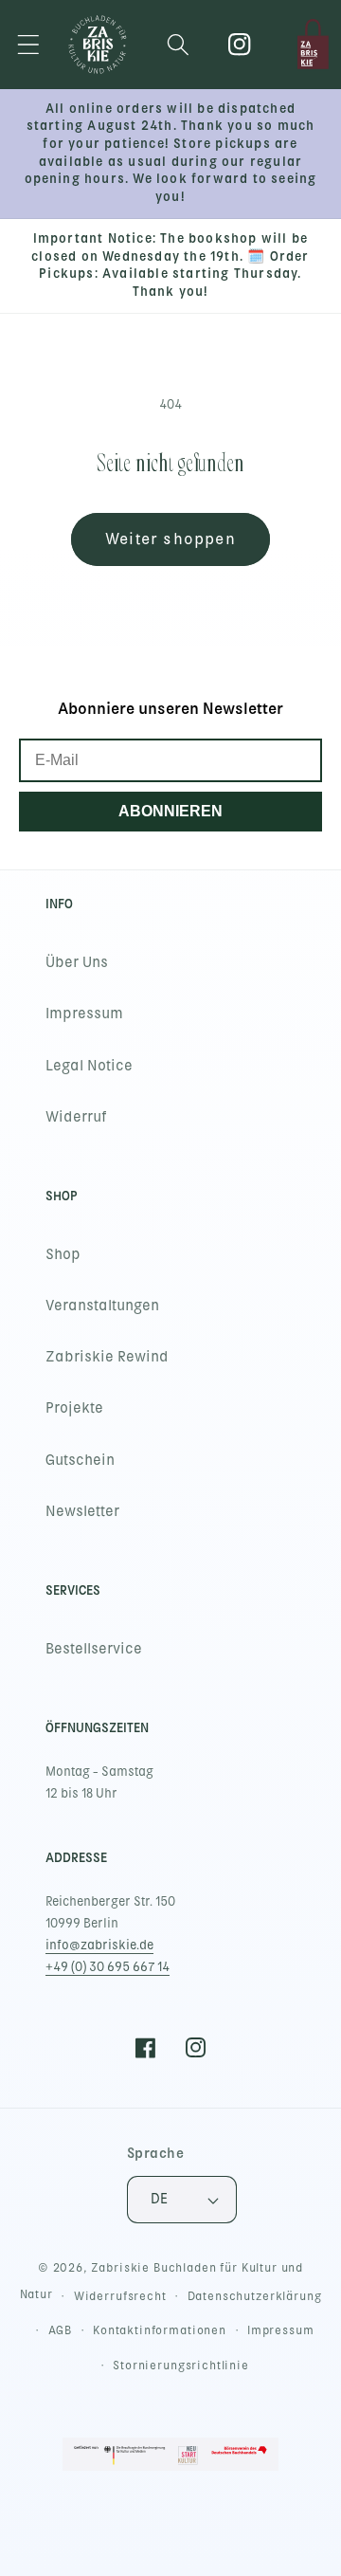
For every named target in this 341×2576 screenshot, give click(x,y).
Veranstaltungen (102, 1306)
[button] (29, 44)
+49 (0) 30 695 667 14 (108, 1967)
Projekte (74, 1408)
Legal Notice (89, 1066)
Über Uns (77, 962)
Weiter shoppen (170, 539)
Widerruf (76, 1117)
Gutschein (80, 1460)
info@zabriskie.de (99, 1945)
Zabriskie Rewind (107, 1357)
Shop (63, 1254)
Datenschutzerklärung (255, 2296)
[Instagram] (240, 44)
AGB (61, 2330)
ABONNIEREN (170, 811)
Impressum (84, 1014)
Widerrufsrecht (120, 2296)
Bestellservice (94, 1649)
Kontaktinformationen (160, 2330)
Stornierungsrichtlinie (180, 2366)
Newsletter (82, 1511)
